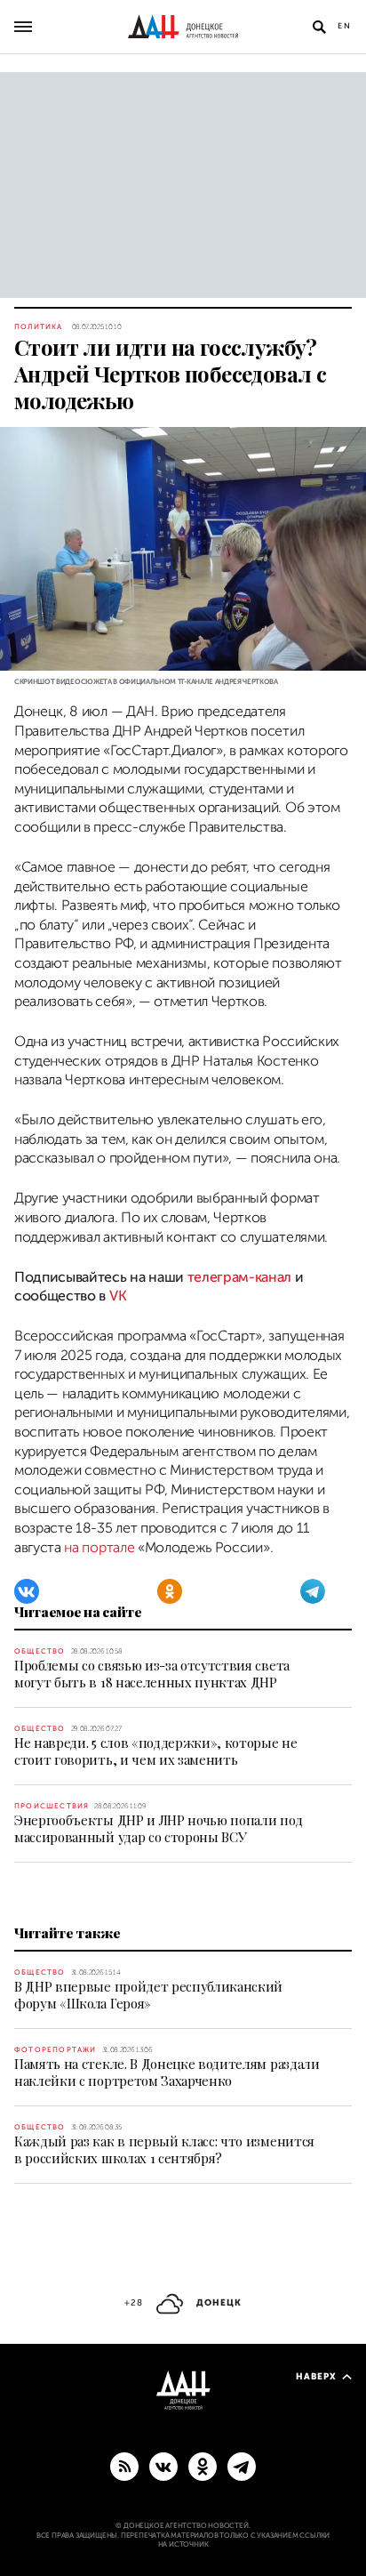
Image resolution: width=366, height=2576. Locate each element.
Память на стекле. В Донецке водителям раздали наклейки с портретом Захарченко (167, 2072)
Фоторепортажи (56, 2050)
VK (118, 1296)
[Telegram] (313, 1591)
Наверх (316, 2376)
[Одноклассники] (170, 1591)
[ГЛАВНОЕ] (242, 2466)
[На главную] (183, 27)
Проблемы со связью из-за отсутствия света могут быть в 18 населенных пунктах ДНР (152, 1674)
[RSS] (124, 2466)
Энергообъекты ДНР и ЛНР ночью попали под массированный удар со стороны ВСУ (158, 1828)
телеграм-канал (240, 1277)
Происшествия (52, 1806)
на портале (99, 1548)
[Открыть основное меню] (23, 27)
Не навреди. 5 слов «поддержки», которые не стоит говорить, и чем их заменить (156, 1751)
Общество (40, 1651)
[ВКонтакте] (27, 1591)
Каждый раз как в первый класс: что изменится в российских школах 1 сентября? (164, 2149)
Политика (39, 327)
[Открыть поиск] (319, 27)
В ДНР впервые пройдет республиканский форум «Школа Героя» (148, 1995)
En (345, 26)
